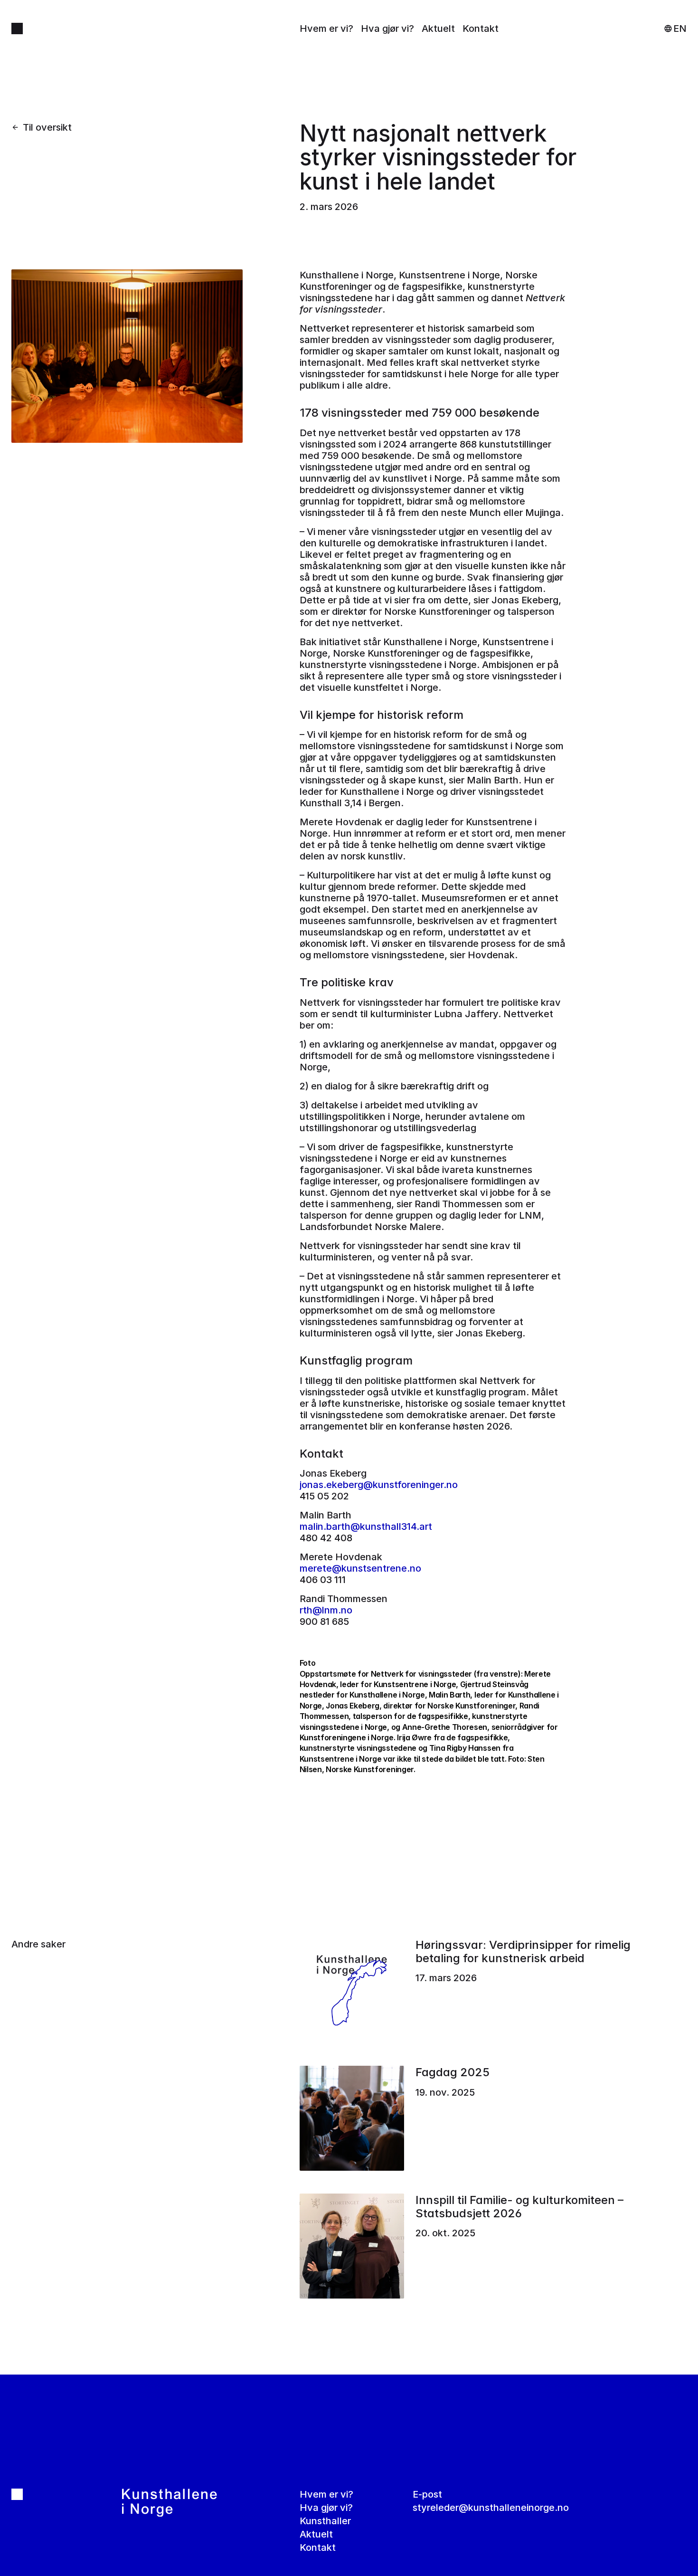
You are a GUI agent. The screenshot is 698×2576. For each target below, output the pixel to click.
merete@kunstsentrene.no (360, 1568)
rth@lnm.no (326, 1610)
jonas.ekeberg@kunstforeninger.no (379, 1485)
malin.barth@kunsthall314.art (366, 1527)
